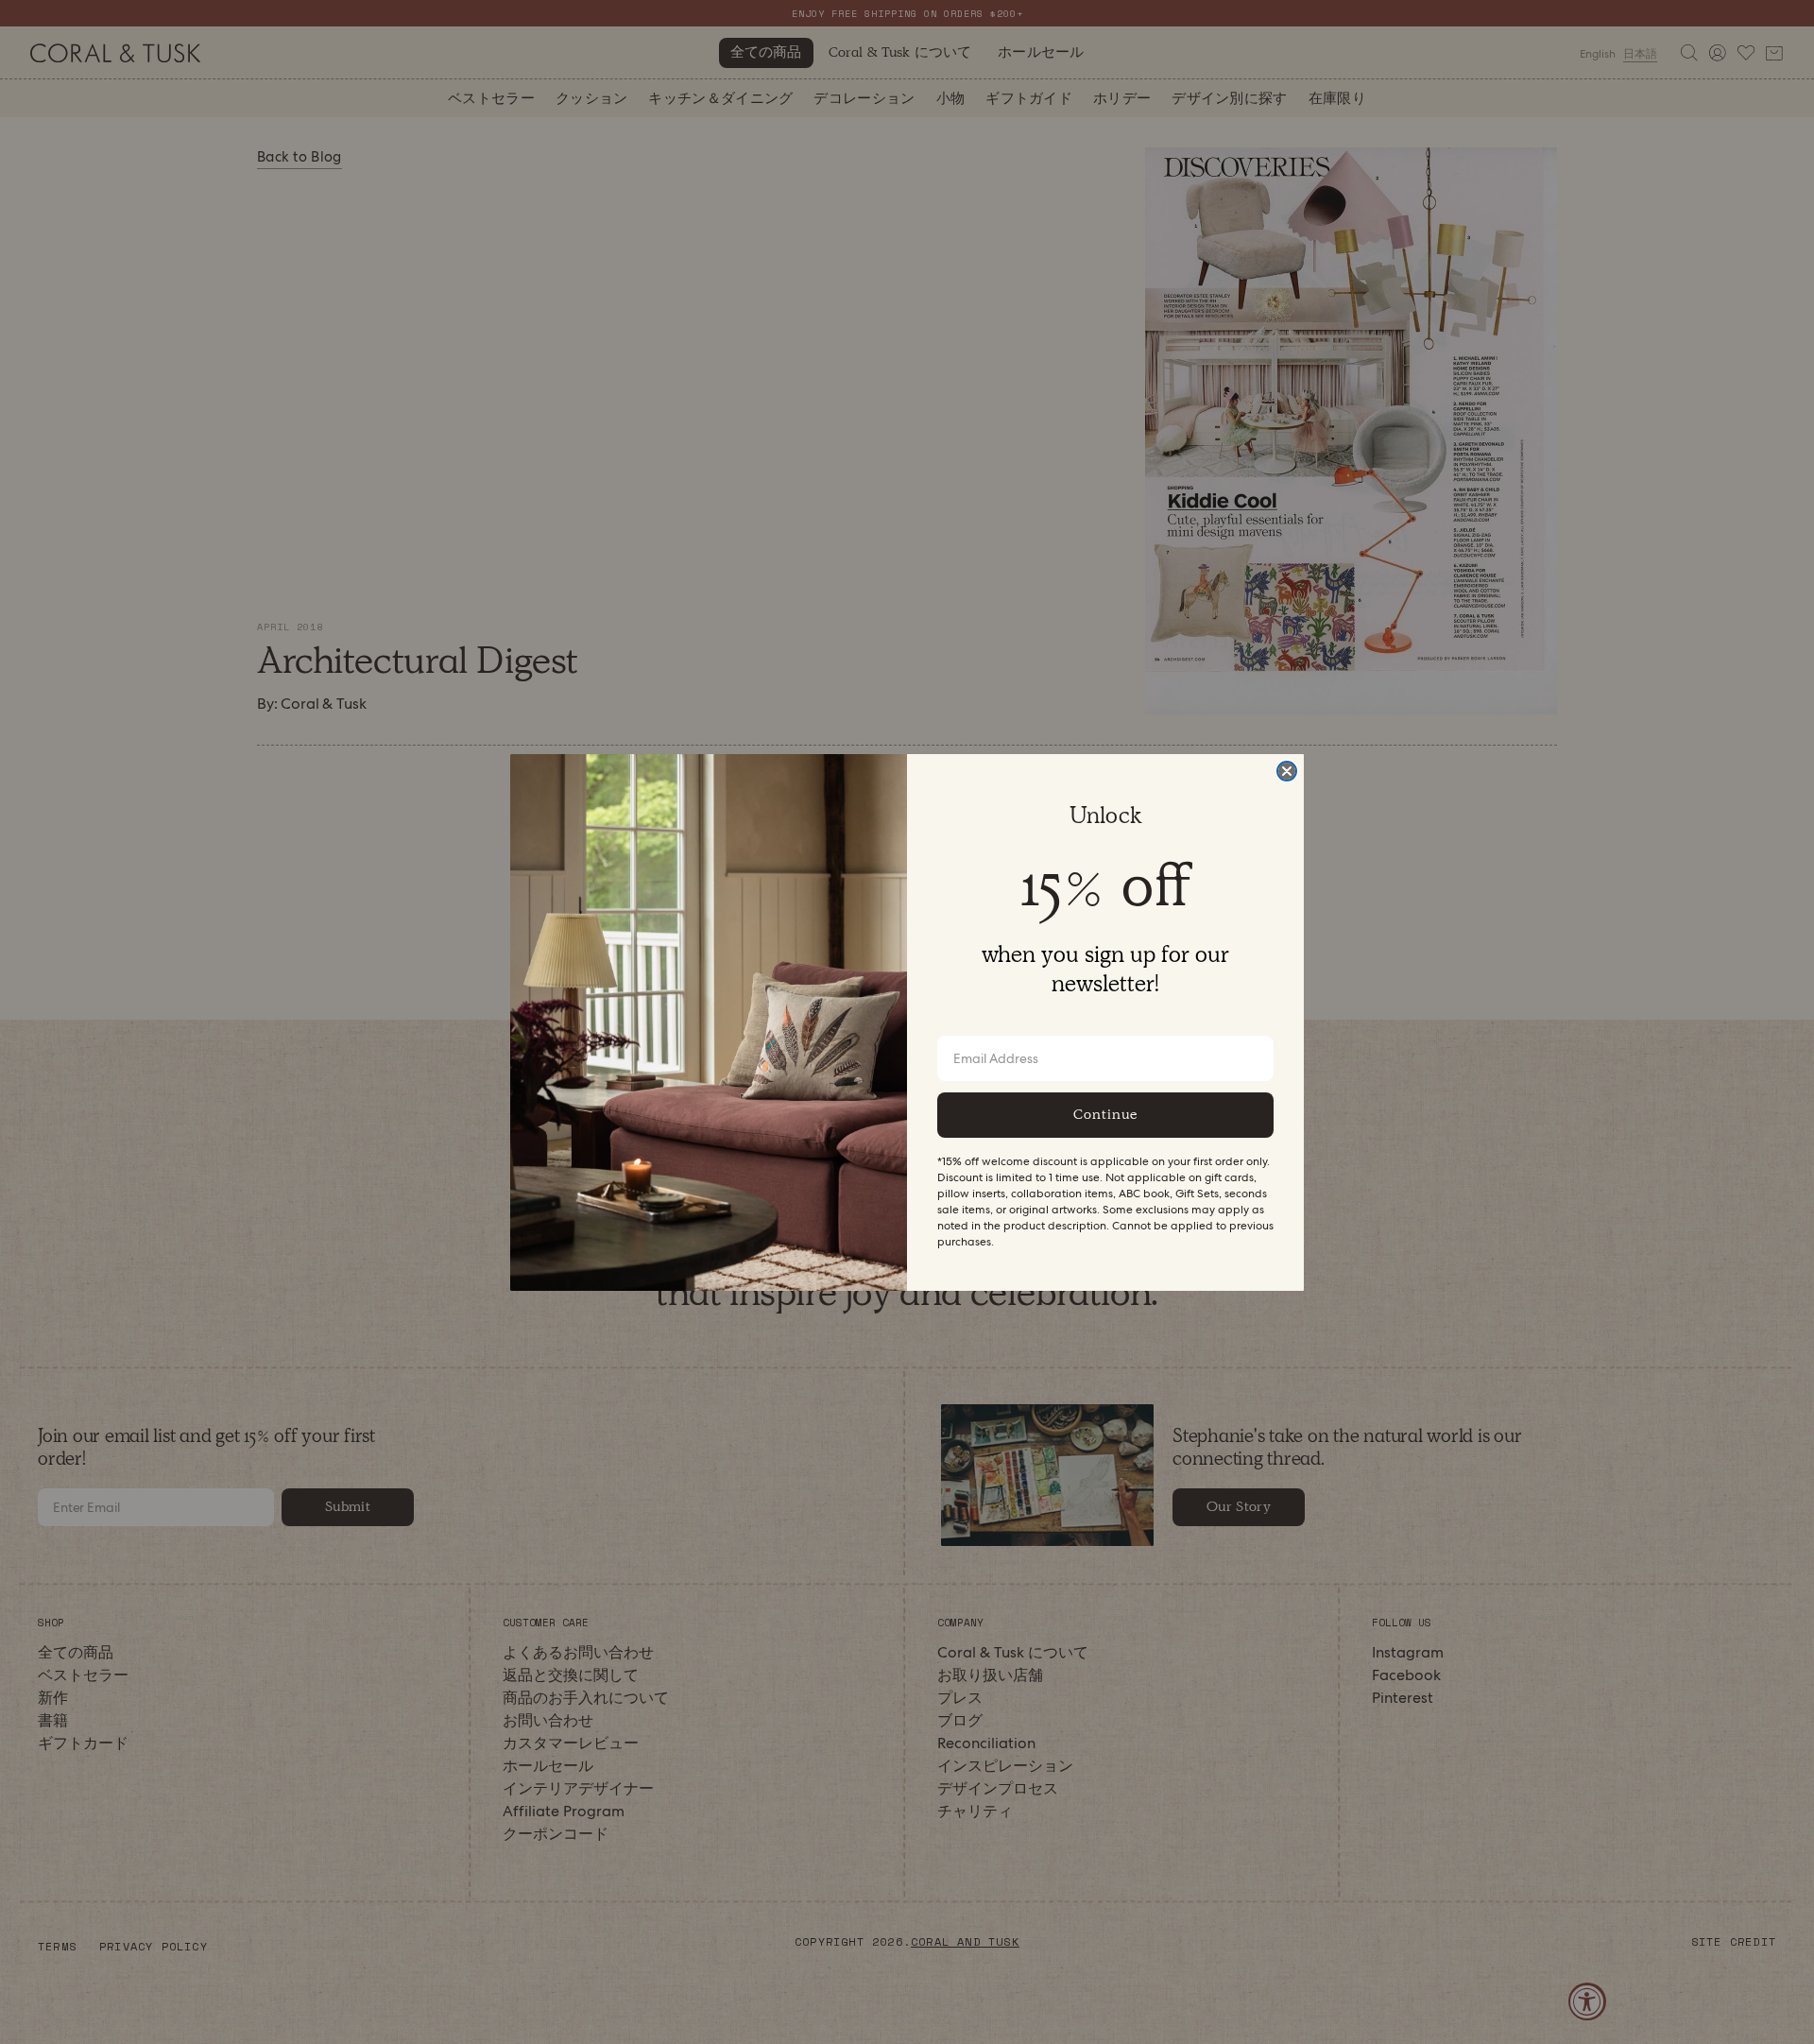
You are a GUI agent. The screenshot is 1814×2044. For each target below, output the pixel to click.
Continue (1105, 1114)
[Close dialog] (1287, 771)
